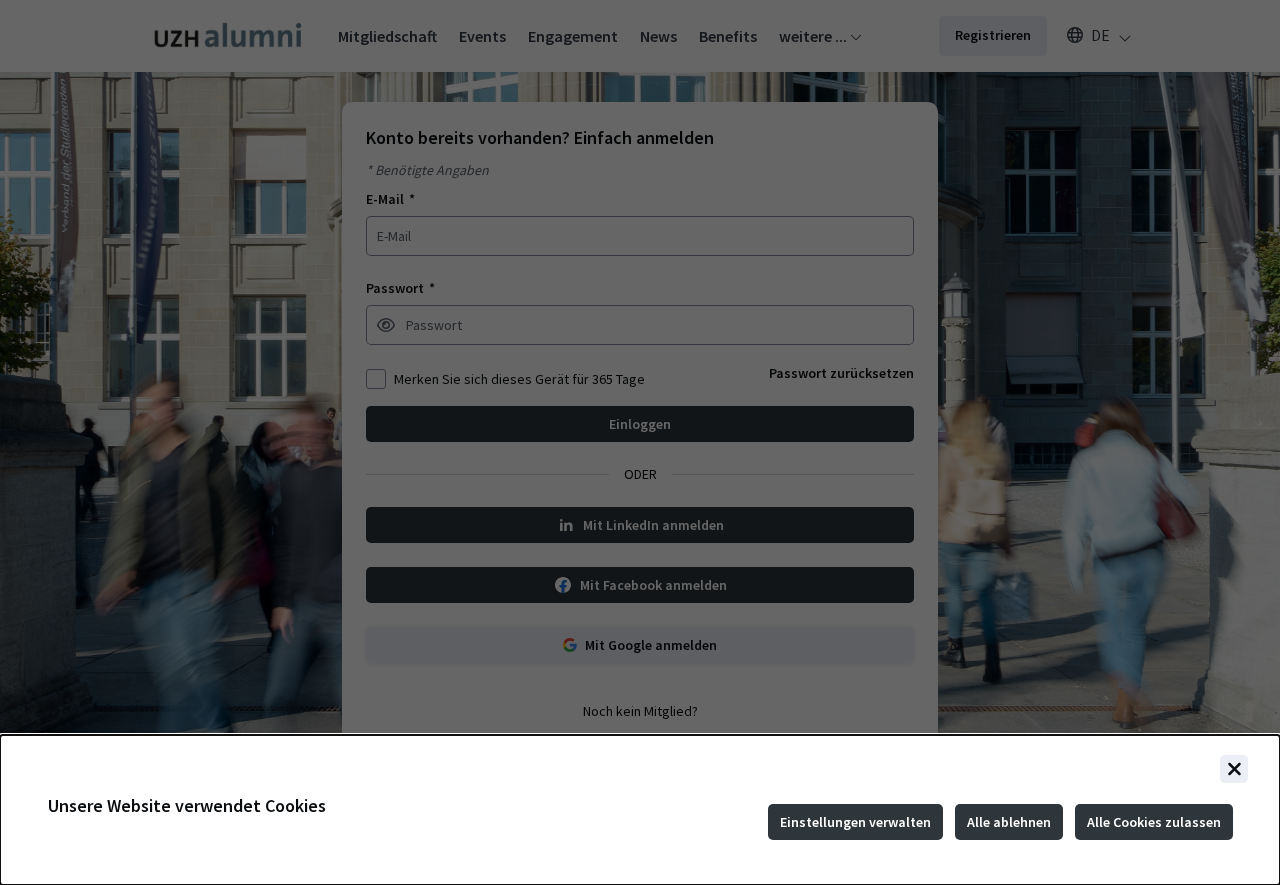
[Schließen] (1234, 769)
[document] (640, 810)
